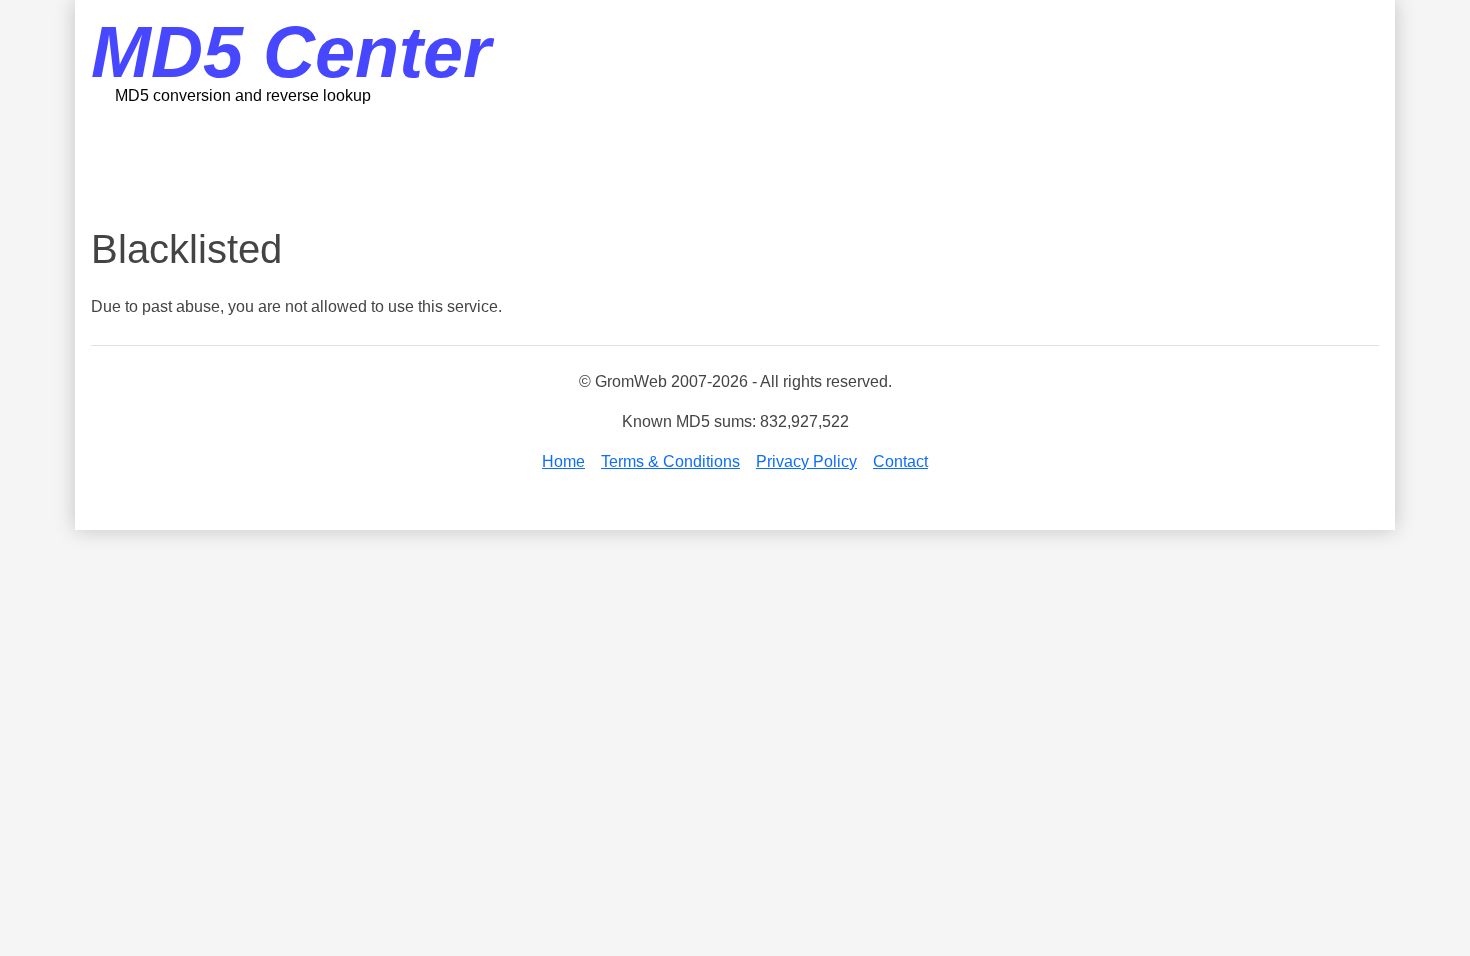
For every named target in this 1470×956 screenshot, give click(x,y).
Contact (900, 461)
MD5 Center (291, 52)
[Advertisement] (735, 165)
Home (563, 461)
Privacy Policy (806, 461)
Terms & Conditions (670, 461)
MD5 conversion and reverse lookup (243, 95)
